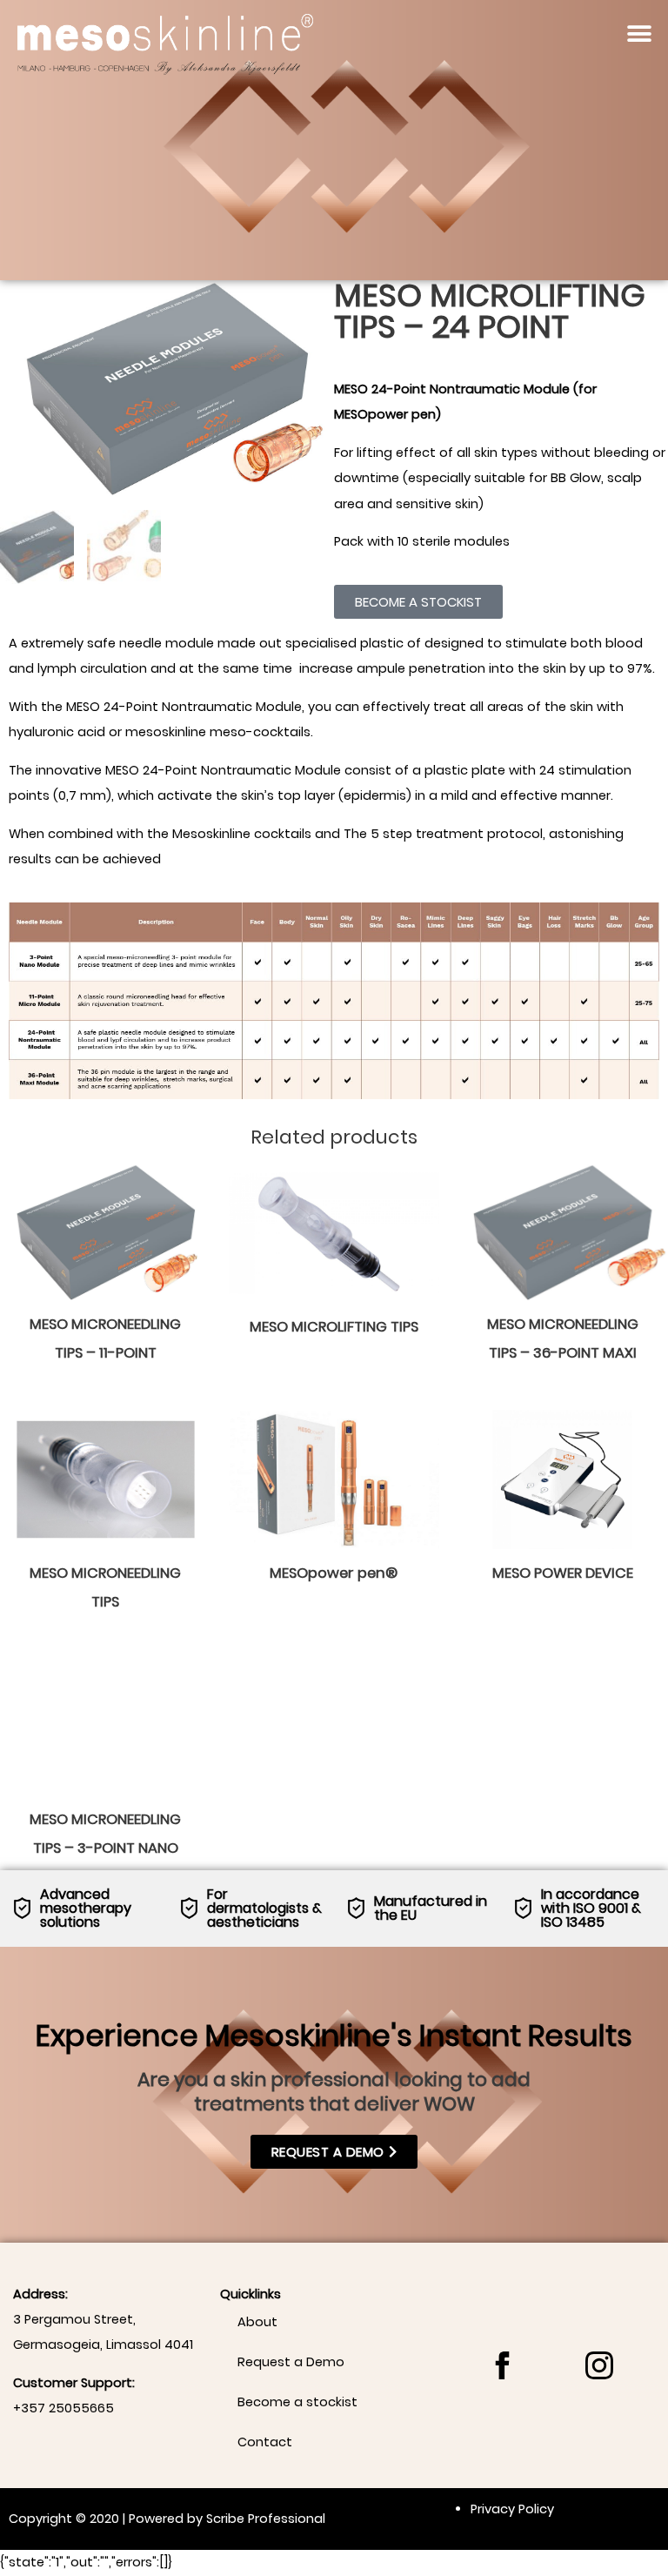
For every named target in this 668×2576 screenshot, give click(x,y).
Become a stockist (297, 2402)
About (257, 2322)
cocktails (283, 834)
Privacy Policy (512, 2509)
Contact (265, 2442)
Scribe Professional (266, 2519)
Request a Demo (291, 2362)
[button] (640, 34)
